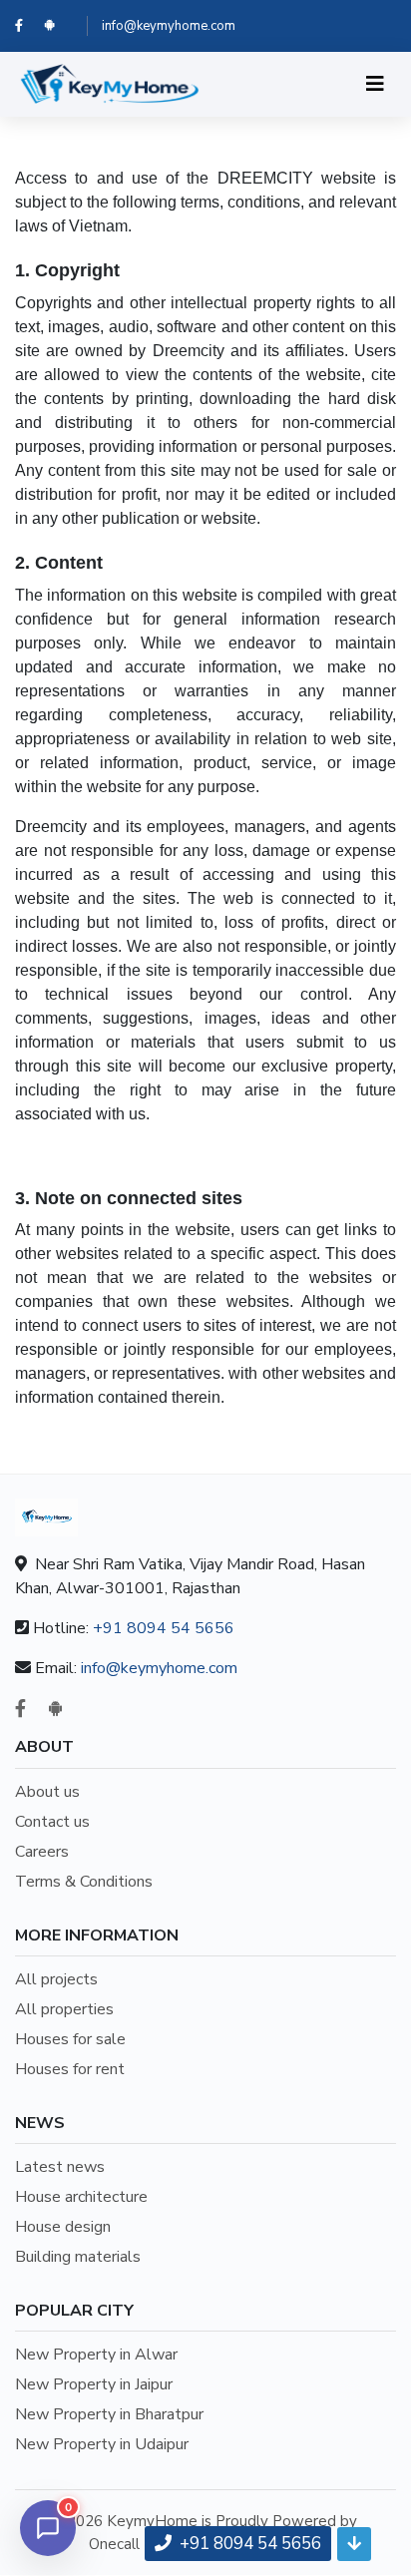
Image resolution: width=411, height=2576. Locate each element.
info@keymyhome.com (169, 26)
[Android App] (58, 26)
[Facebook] (29, 26)
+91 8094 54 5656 (164, 1628)
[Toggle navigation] (375, 84)
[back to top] (354, 2544)
